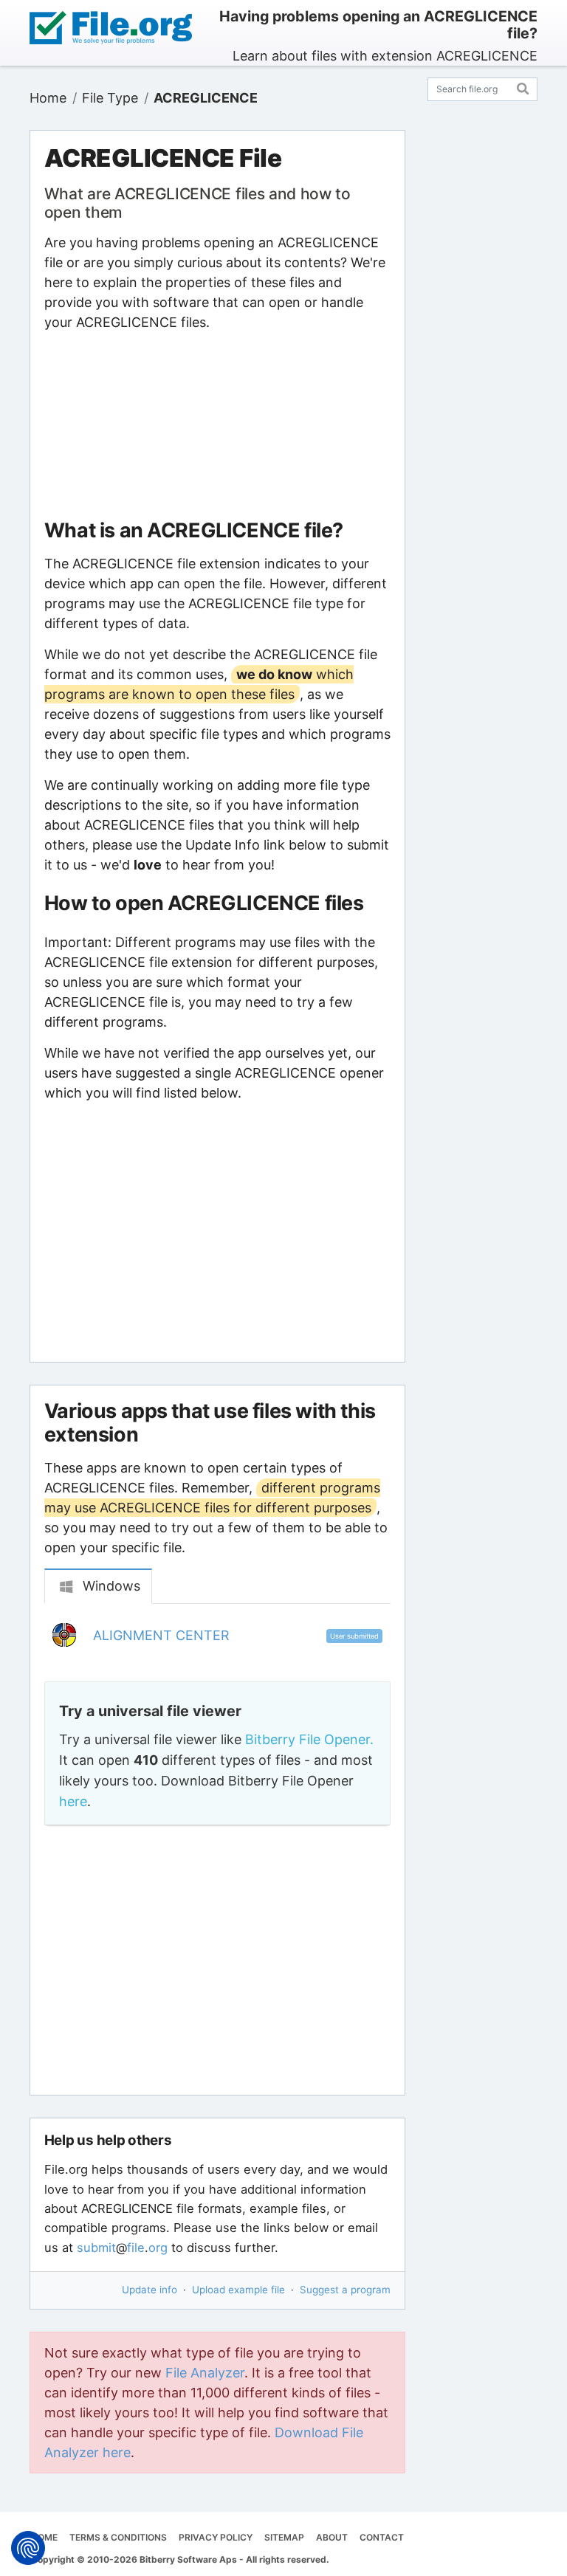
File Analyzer (205, 2373)
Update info (150, 2290)
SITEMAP (284, 2537)
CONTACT (382, 2537)
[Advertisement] (217, 425)
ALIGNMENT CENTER (161, 1635)
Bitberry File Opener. (309, 1739)
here (73, 1801)
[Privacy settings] (28, 2548)
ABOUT (332, 2537)
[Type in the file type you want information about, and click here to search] (523, 87)
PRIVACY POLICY (216, 2537)
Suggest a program (345, 2290)
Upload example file (238, 2290)
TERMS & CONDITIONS (118, 2537)
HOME (44, 2537)
